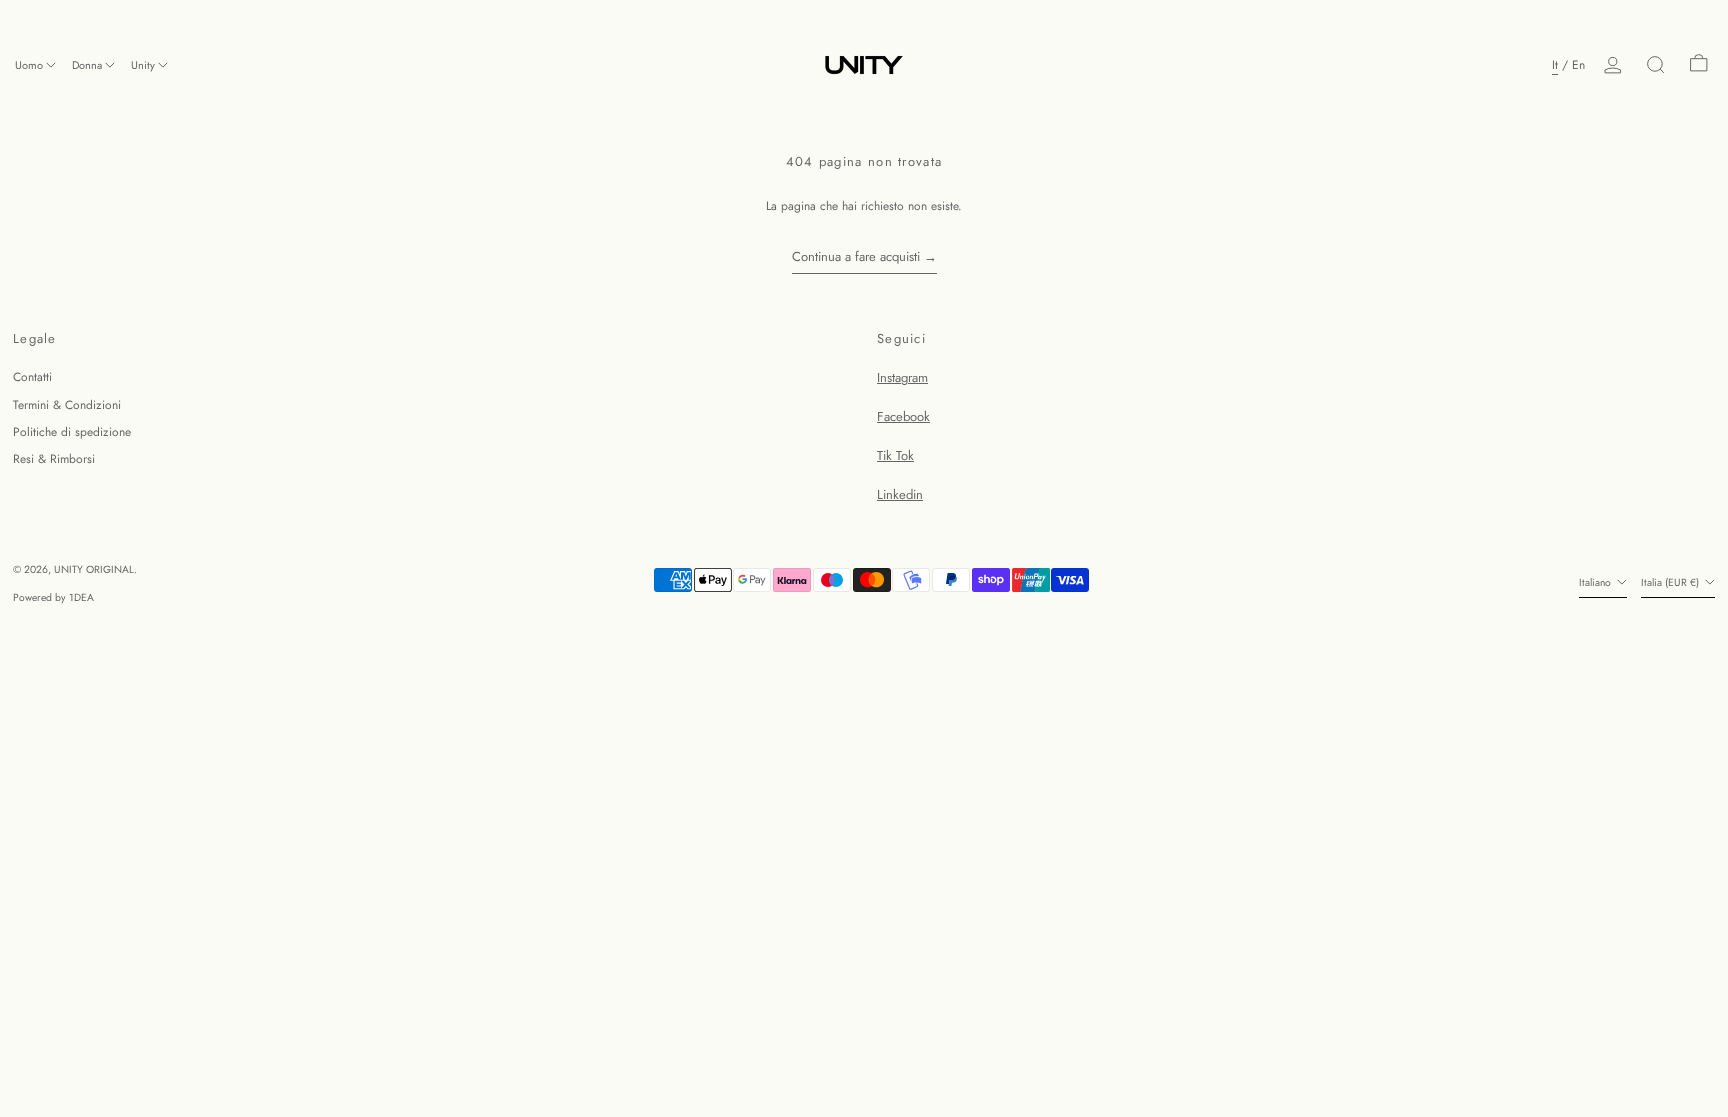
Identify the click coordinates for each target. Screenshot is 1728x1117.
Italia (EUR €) (1671, 582)
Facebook (903, 416)
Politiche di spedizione (72, 432)
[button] (1656, 65)
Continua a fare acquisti (856, 256)
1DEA (81, 597)
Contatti (32, 377)
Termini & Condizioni (67, 405)
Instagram (902, 377)
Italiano (1596, 582)
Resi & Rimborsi (54, 459)
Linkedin (900, 494)
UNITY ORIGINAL (94, 569)
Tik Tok (895, 455)
